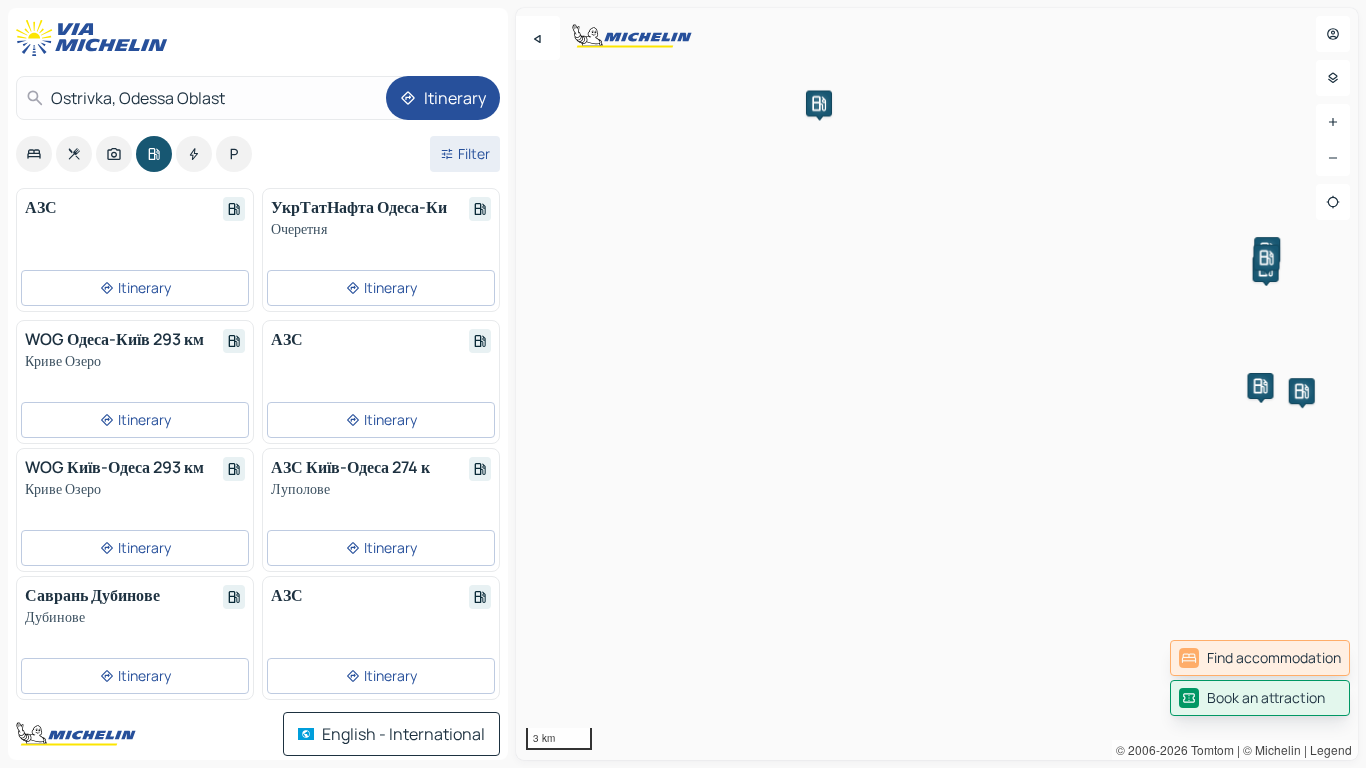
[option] (34, 154)
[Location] (1333, 202)
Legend (1331, 749)
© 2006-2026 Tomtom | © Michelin (1208, 749)
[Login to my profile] (1333, 34)
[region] (937, 384)
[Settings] (1333, 78)
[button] (1302, 391)
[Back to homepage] (96, 38)
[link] (1260, 658)
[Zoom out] (1333, 158)
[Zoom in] (1333, 122)
